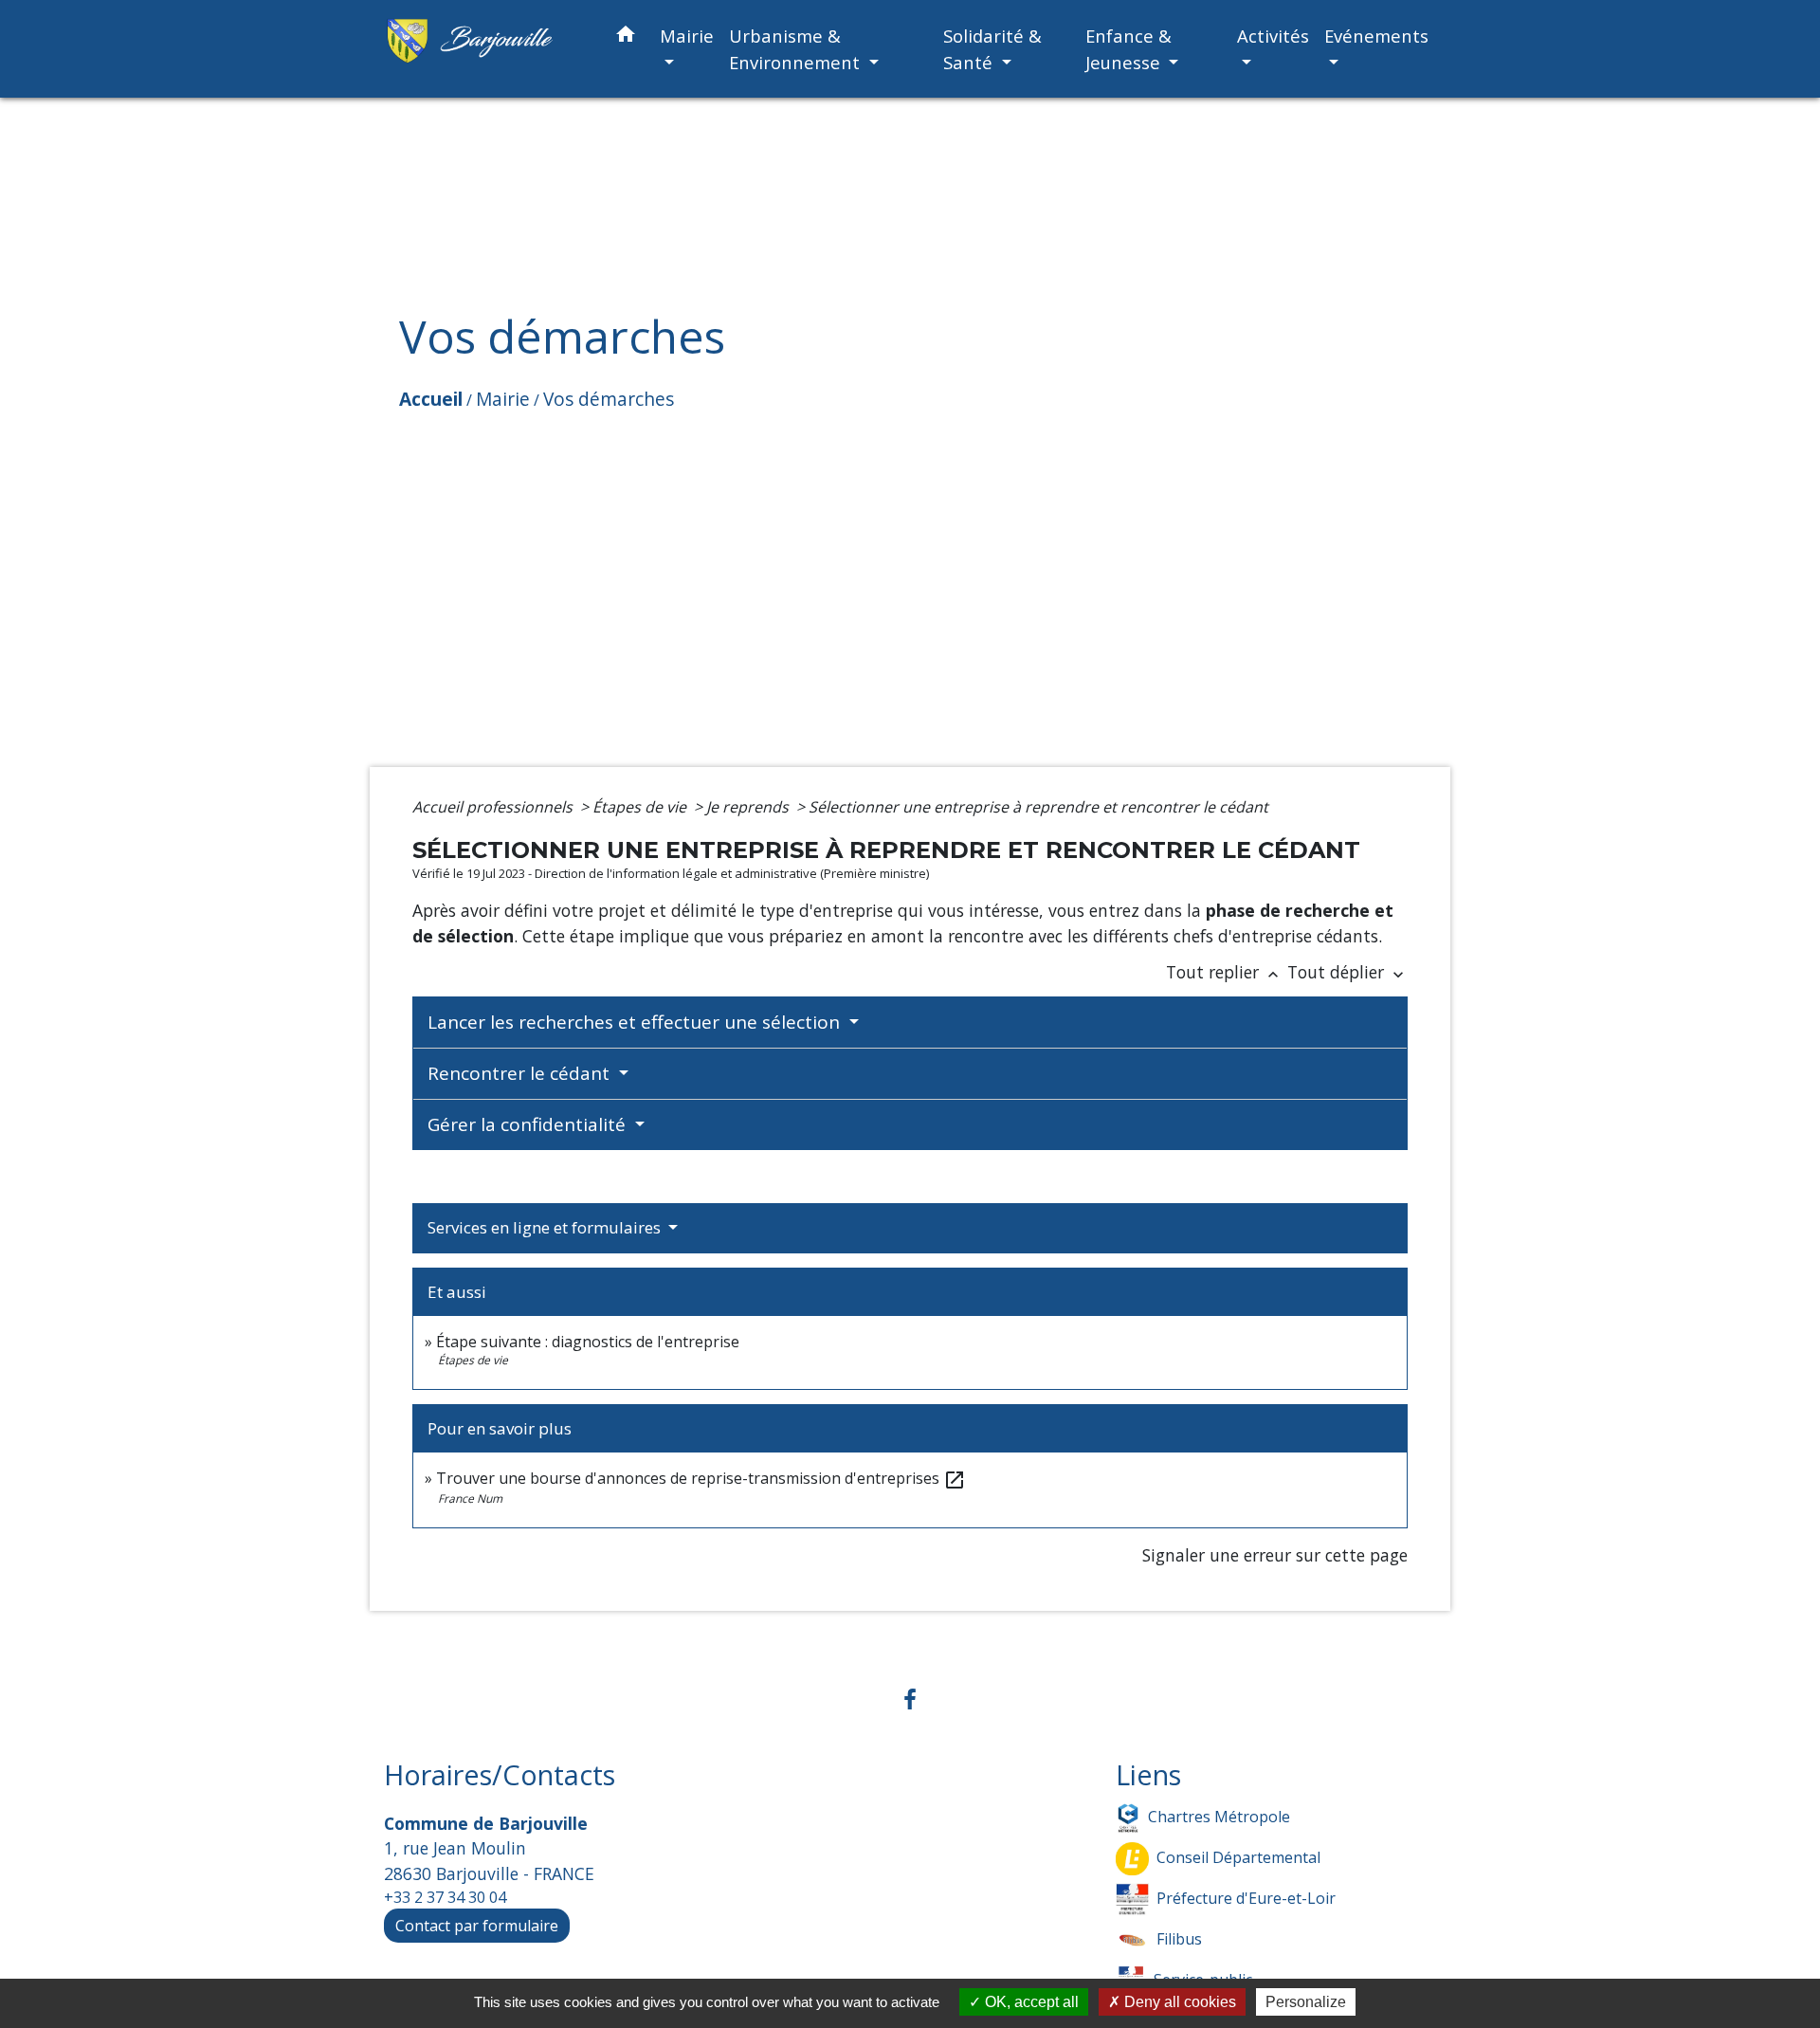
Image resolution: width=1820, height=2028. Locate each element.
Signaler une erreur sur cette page (1275, 1555)
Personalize (1306, 2002)
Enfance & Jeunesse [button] (1128, 49)
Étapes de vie (641, 807)
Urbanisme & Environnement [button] (797, 49)
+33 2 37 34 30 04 (445, 1897)
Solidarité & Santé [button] (992, 49)
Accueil (431, 399)
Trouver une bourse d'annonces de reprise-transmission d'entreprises (701, 1478)
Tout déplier (1347, 972)
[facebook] (910, 1699)
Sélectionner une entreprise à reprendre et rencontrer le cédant (1038, 807)
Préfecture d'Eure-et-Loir (1246, 1898)
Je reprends (749, 807)
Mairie (503, 399)
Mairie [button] (687, 36)
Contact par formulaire (477, 1926)
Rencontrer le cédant (521, 1073)
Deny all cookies (1178, 2002)
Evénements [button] (1376, 36)
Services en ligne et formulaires (546, 1227)
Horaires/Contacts (500, 1775)
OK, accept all (1030, 2002)
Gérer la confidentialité (529, 1124)
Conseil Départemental (1238, 1857)
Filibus (1179, 1939)
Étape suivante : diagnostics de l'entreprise (588, 1342)
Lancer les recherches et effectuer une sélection (636, 1022)
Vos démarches (609, 399)
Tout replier (1224, 972)
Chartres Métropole (1219, 1817)
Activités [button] (1273, 36)
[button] (626, 37)
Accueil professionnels (494, 807)
